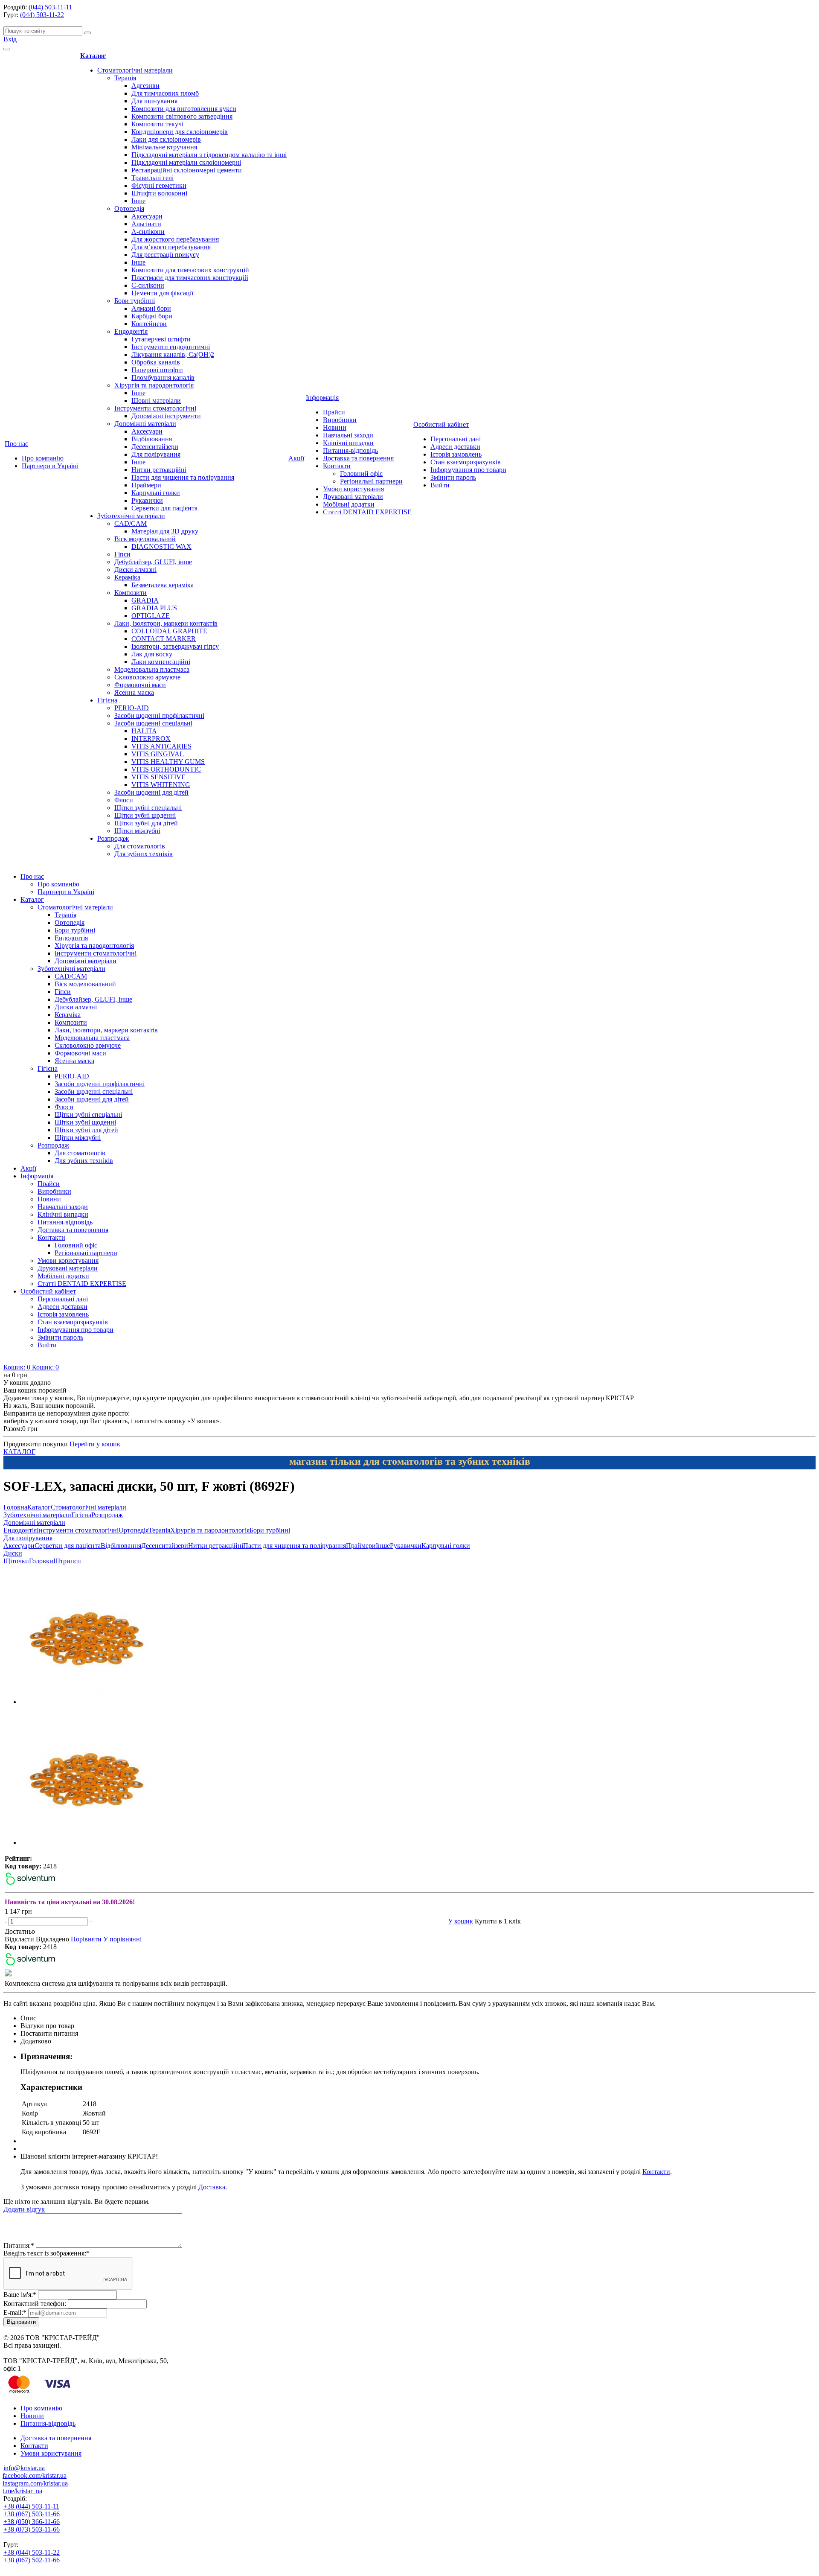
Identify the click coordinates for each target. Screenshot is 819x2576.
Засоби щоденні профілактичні (159, 715)
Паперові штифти (157, 370)
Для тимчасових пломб (165, 93)
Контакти (337, 466)
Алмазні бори (151, 308)
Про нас (16, 444)
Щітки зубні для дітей (146, 823)
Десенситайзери (155, 447)
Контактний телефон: (35, 2304)
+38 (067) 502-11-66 (32, 2560)
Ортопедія (129, 208)
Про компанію (43, 458)
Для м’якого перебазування (171, 247)
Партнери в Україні (50, 466)
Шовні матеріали (156, 401)
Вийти (440, 485)
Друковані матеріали (353, 497)
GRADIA (145, 600)
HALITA (144, 731)
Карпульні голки (156, 493)
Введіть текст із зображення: (46, 2253)
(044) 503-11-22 (42, 15)
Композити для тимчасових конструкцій (190, 270)
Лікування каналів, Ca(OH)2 (173, 354)
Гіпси (122, 554)
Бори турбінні (135, 301)
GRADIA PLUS (154, 608)
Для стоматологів (140, 846)
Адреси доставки (455, 447)
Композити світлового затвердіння (182, 116)
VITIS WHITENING (161, 785)
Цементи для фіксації (162, 293)
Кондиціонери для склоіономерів (180, 132)
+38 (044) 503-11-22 (32, 2552)
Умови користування (353, 489)
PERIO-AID (132, 708)
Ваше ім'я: (20, 2295)
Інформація (322, 398)
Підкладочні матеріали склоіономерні (186, 162)
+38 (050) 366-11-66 (32, 2522)
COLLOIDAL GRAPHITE (169, 631)
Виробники (340, 420)
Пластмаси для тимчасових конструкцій (190, 278)
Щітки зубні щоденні (145, 815)
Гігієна (107, 700)
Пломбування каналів (163, 377)
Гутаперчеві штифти (161, 339)
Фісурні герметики (159, 185)
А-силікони (148, 232)
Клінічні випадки (348, 443)
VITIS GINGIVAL (158, 754)
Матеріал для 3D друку (165, 531)
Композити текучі (157, 124)
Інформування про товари (468, 470)
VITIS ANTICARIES (161, 746)
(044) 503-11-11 (50, 7)
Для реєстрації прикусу (165, 255)
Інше (138, 201)
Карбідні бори (152, 316)
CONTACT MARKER (164, 639)
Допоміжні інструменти (166, 416)
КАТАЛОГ (19, 1452)
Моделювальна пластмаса (152, 669)
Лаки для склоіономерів (166, 139)
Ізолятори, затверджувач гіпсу (175, 646)
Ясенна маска (134, 692)
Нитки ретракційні (159, 470)
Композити (131, 593)
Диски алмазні (135, 570)
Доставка (212, 2187)
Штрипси (67, 1561)
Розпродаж (113, 838)
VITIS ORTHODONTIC (166, 769)
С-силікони (148, 285)
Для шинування (154, 101)
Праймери (146, 485)
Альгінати (146, 224)
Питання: (19, 2245)
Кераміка (127, 577)
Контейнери (149, 324)
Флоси (124, 800)
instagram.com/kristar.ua (35, 2483)
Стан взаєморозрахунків (466, 462)
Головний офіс (361, 474)
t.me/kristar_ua (22, 2491)
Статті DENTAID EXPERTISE (367, 512)
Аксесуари (147, 216)
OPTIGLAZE (151, 616)
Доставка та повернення (358, 458)
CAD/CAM (131, 523)
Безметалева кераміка (163, 585)
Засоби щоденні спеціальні (153, 723)
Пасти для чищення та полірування (183, 477)
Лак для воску (152, 654)
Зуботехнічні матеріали (131, 516)
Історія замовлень (456, 454)
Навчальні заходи (348, 435)
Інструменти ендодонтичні (171, 347)
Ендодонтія (131, 331)
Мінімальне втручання (164, 147)
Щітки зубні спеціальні (148, 808)
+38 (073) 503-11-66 (32, 2529)
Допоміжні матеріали (145, 424)
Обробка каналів (156, 362)
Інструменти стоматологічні (155, 408)
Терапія (125, 78)
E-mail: (15, 2312)
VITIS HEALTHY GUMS (168, 762)
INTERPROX (151, 739)
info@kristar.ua (24, 2468)
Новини (335, 427)
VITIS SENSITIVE (158, 777)
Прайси (334, 412)
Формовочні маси (140, 685)
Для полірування (156, 454)
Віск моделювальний (145, 539)
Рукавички (147, 500)
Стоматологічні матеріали (135, 70)
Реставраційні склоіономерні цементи (187, 170)
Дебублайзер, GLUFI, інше (153, 562)
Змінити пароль (453, 477)
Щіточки (16, 1561)
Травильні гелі (152, 178)
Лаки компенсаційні (161, 662)
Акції (296, 458)
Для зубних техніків (144, 854)
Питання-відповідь (350, 450)
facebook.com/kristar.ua (35, 2475)
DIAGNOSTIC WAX (161, 546)
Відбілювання (152, 439)
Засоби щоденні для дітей (151, 792)
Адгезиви (145, 86)
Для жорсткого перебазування (175, 239)
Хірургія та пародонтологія (154, 385)
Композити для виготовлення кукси (184, 109)
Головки (41, 1561)
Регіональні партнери (371, 481)
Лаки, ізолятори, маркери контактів (166, 623)
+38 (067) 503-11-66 (32, 2514)
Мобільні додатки (349, 504)
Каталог (93, 56)
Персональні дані (456, 439)
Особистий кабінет (441, 424)
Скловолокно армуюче (147, 677)
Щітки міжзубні (137, 831)
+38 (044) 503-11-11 (31, 2506)
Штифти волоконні (159, 193)
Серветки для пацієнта (164, 508)
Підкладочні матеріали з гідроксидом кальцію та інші (209, 155)
